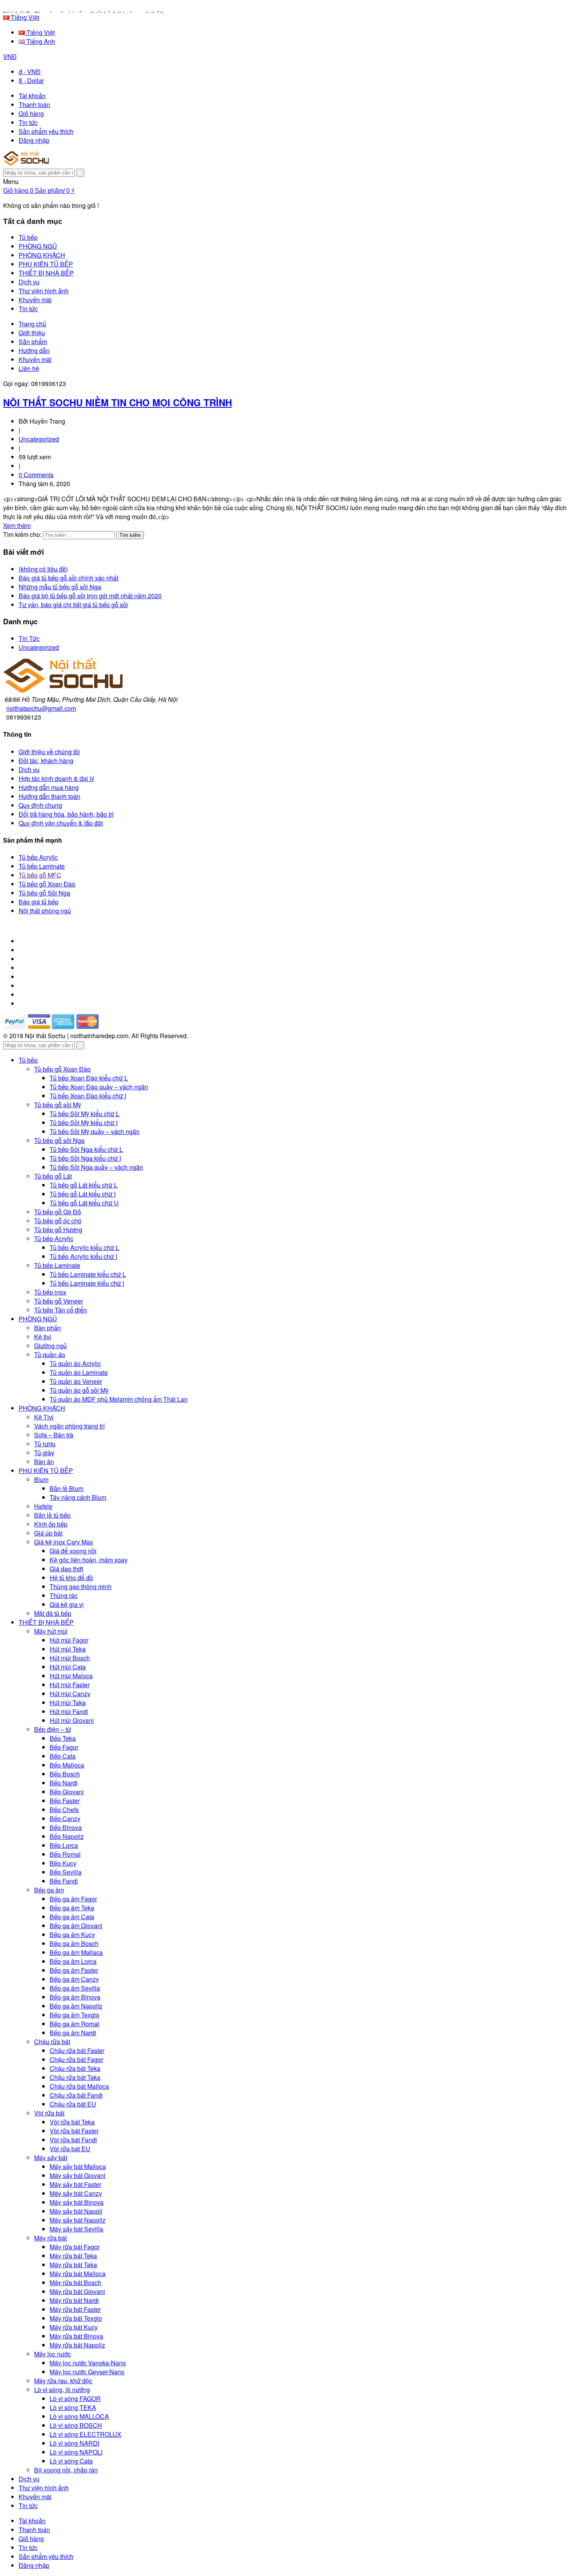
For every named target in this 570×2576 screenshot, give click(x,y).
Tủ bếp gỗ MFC (40, 875)
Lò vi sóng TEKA (73, 2407)
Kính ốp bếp (51, 1524)
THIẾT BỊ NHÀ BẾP (46, 1622)
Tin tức (28, 122)
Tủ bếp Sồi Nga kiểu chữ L (86, 1149)
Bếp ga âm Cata (72, 1917)
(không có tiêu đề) (43, 569)
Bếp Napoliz (67, 1836)
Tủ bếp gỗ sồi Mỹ (58, 1105)
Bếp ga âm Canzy (74, 1979)
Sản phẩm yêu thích (46, 131)
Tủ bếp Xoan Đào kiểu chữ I (88, 1096)
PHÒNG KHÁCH (42, 1408)
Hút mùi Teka (68, 1649)
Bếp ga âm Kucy (72, 1935)
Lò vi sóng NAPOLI (76, 2452)
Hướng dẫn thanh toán (49, 796)
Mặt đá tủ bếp (53, 1613)
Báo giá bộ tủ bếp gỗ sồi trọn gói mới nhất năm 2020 (90, 596)
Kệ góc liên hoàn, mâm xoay (89, 1560)
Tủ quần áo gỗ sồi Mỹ (79, 1390)
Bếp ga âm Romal (74, 2024)
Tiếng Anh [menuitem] (40, 41)
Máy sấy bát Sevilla (76, 2229)
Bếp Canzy (65, 1819)
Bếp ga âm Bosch (74, 1943)
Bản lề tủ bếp (52, 1515)
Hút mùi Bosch (70, 1658)
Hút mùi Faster (70, 1685)
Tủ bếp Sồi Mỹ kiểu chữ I (84, 1123)
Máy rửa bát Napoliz (77, 2345)
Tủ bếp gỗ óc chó (58, 1221)
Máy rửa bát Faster (75, 2309)
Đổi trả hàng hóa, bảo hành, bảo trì (66, 814)
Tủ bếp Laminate (42, 866)
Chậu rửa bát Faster (77, 2051)
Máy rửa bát (50, 2238)
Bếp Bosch (65, 1774)
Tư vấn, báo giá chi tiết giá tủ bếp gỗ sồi (73, 605)
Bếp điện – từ (53, 1729)
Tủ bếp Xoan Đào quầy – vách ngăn (99, 1087)
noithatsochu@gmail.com (41, 708)
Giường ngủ (50, 1346)
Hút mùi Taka (68, 1703)
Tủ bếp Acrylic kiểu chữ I (83, 1256)
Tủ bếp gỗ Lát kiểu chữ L (84, 1185)
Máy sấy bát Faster (75, 2184)
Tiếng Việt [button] (24, 17)
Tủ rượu (45, 1444)
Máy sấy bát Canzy (76, 2193)
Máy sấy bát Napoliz (78, 2220)
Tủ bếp (28, 1060)
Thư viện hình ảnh (44, 2488)
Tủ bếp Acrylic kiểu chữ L (84, 1247)
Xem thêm (17, 525)
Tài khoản (32, 96)
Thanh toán (34, 105)
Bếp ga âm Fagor (73, 1899)
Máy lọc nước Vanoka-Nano (88, 2363)
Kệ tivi (43, 1337)
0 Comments (36, 475)
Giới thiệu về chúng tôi (49, 752)
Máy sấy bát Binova (77, 2202)
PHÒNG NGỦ (38, 1319)
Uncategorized (39, 439)
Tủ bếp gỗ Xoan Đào (47, 884)
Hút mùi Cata (68, 1667)
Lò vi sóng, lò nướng (62, 2390)
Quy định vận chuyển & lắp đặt (61, 823)
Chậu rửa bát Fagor (76, 2059)
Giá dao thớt (66, 1569)
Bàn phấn (47, 1328)
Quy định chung (40, 805)
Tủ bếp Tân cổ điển (60, 1310)
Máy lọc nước (53, 2354)
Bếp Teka (63, 1738)
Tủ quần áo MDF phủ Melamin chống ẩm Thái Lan (119, 1399)
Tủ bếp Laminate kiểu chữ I (87, 1283)
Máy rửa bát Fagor (75, 2247)
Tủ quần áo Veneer (76, 1381)
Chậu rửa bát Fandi (76, 2095)
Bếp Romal (65, 1854)
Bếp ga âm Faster (74, 1970)
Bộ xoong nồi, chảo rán (66, 2470)
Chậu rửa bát (52, 2042)
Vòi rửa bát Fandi (73, 2140)
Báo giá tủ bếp (39, 902)
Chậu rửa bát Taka (75, 2077)
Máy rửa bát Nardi (74, 2300)
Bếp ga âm (49, 1890)
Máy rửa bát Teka (73, 2256)
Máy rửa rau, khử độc (63, 2381)
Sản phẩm (33, 342)
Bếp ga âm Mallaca (76, 1952)
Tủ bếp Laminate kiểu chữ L (88, 1274)
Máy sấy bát (51, 2158)
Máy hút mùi (51, 1631)
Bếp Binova (66, 1827)
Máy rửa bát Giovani (77, 2291)
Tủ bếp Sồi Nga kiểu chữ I (85, 1158)
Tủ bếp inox (50, 1292)
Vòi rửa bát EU (70, 2149)
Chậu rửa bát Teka (75, 2068)
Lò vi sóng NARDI (74, 2443)
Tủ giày (44, 1453)
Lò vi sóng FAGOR (75, 2399)
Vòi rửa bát (49, 2113)
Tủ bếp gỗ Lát (53, 1176)
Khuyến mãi (35, 359)
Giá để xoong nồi (73, 1551)
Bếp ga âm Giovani (76, 1926)
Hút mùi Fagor (69, 1640)
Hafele (43, 1506)
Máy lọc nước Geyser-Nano (87, 2372)
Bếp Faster (65, 1801)
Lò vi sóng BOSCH (76, 2425)
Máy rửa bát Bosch (75, 2283)
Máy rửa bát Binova (76, 2336)
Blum (41, 1479)
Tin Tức (29, 638)
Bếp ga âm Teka (72, 1908)
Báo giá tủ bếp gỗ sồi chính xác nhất (68, 578)
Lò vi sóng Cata (71, 2461)
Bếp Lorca (64, 1845)
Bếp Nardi (64, 1783)
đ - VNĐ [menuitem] (30, 72)
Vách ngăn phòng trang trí (69, 1426)
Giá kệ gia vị (67, 1604)
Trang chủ (32, 324)
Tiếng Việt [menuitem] (40, 32)
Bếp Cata (63, 1756)
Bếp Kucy (63, 1863)
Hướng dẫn (34, 351)
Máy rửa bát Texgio (76, 2318)
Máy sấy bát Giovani (78, 2175)
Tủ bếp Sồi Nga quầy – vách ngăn (96, 1167)
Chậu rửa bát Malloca (79, 2086)
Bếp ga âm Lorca (73, 1961)
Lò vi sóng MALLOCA (79, 2416)
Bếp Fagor (64, 1747)
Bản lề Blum (66, 1488)
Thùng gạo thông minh (81, 1587)
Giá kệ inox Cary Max (64, 1542)
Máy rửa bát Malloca (78, 2274)
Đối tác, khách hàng (46, 761)
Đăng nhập (34, 140)
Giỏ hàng (31, 113)
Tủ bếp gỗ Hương (58, 1230)
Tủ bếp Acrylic (38, 857)
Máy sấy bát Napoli (76, 2211)
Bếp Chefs (64, 1810)
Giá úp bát (48, 1533)
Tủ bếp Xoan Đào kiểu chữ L (89, 1078)
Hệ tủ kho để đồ (71, 1578)
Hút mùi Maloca (71, 1676)
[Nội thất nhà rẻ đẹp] (26, 163)
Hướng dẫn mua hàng (49, 787)
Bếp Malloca (67, 1765)
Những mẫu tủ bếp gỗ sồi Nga (60, 587)
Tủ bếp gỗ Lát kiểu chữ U (84, 1203)
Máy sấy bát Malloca (78, 2167)
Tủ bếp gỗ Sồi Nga (44, 893)
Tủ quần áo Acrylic (75, 1363)
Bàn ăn (44, 1462)
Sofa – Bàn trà (54, 1435)
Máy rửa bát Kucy (74, 2327)
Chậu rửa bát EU (73, 2104)
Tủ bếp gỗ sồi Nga (59, 1140)
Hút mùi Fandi (69, 1711)
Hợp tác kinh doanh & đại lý (56, 778)
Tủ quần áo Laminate (79, 1372)
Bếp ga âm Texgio (74, 2015)
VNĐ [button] (10, 56)
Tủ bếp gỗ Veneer (59, 1301)
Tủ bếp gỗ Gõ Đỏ (58, 1212)
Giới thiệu (32, 333)
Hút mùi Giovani (72, 1720)
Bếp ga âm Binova (75, 1997)
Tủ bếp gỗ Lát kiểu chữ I (83, 1194)
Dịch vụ (29, 770)
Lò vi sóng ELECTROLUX (85, 2434)
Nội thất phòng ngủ (45, 911)
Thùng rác (64, 1595)
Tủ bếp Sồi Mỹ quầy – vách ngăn (95, 1131)
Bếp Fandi (64, 1881)
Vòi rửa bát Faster (74, 2131)
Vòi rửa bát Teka (72, 2122)
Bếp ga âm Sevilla (75, 1988)
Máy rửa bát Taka (73, 2265)
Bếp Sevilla (66, 1872)
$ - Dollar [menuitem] (31, 80)
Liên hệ (29, 368)
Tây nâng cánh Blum (78, 1497)
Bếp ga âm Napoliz (76, 2006)
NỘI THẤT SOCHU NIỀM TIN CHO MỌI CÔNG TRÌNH (117, 402)
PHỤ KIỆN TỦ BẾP (46, 1471)
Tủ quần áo (50, 1355)
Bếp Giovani (67, 1792)
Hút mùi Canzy (70, 1694)
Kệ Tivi (44, 1417)
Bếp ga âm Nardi (73, 2033)
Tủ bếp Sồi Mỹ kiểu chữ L (85, 1114)
